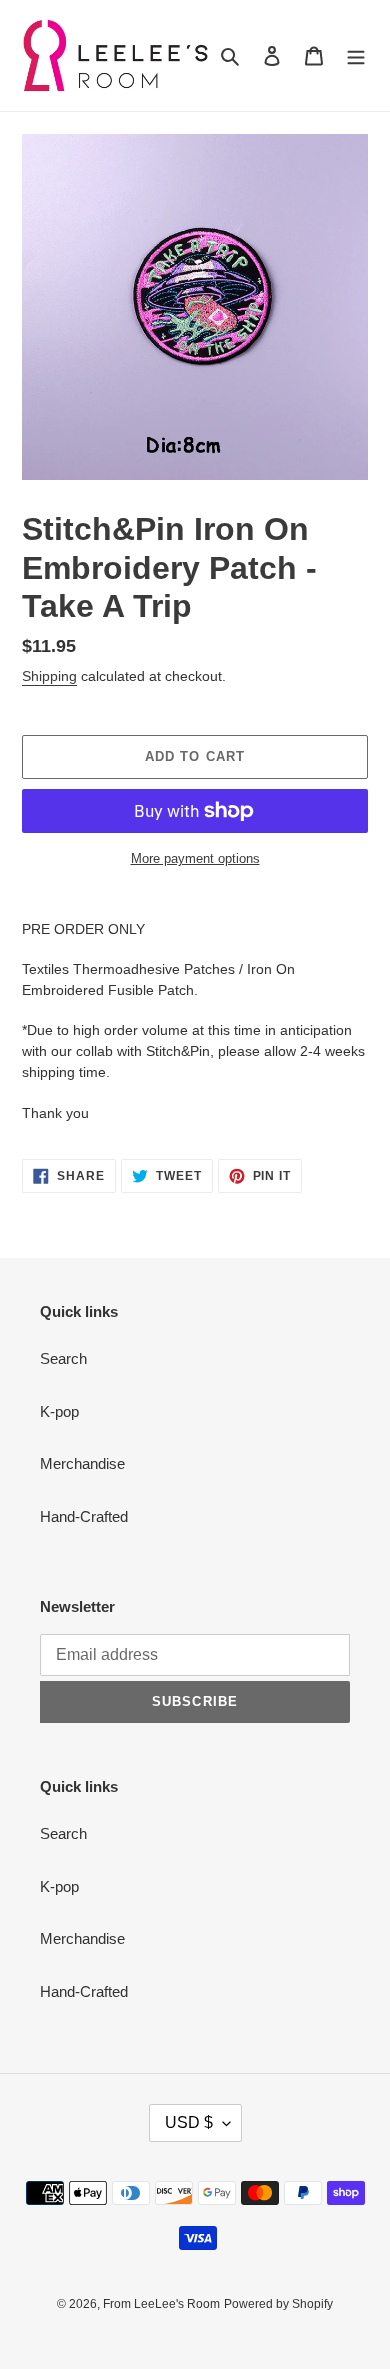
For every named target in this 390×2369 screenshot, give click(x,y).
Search (63, 1358)
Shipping (49, 676)
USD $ (189, 2122)
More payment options (195, 858)
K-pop (59, 1411)
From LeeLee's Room (161, 2304)
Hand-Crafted (84, 1516)
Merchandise (82, 1463)
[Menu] (356, 55)
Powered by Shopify (278, 2304)
